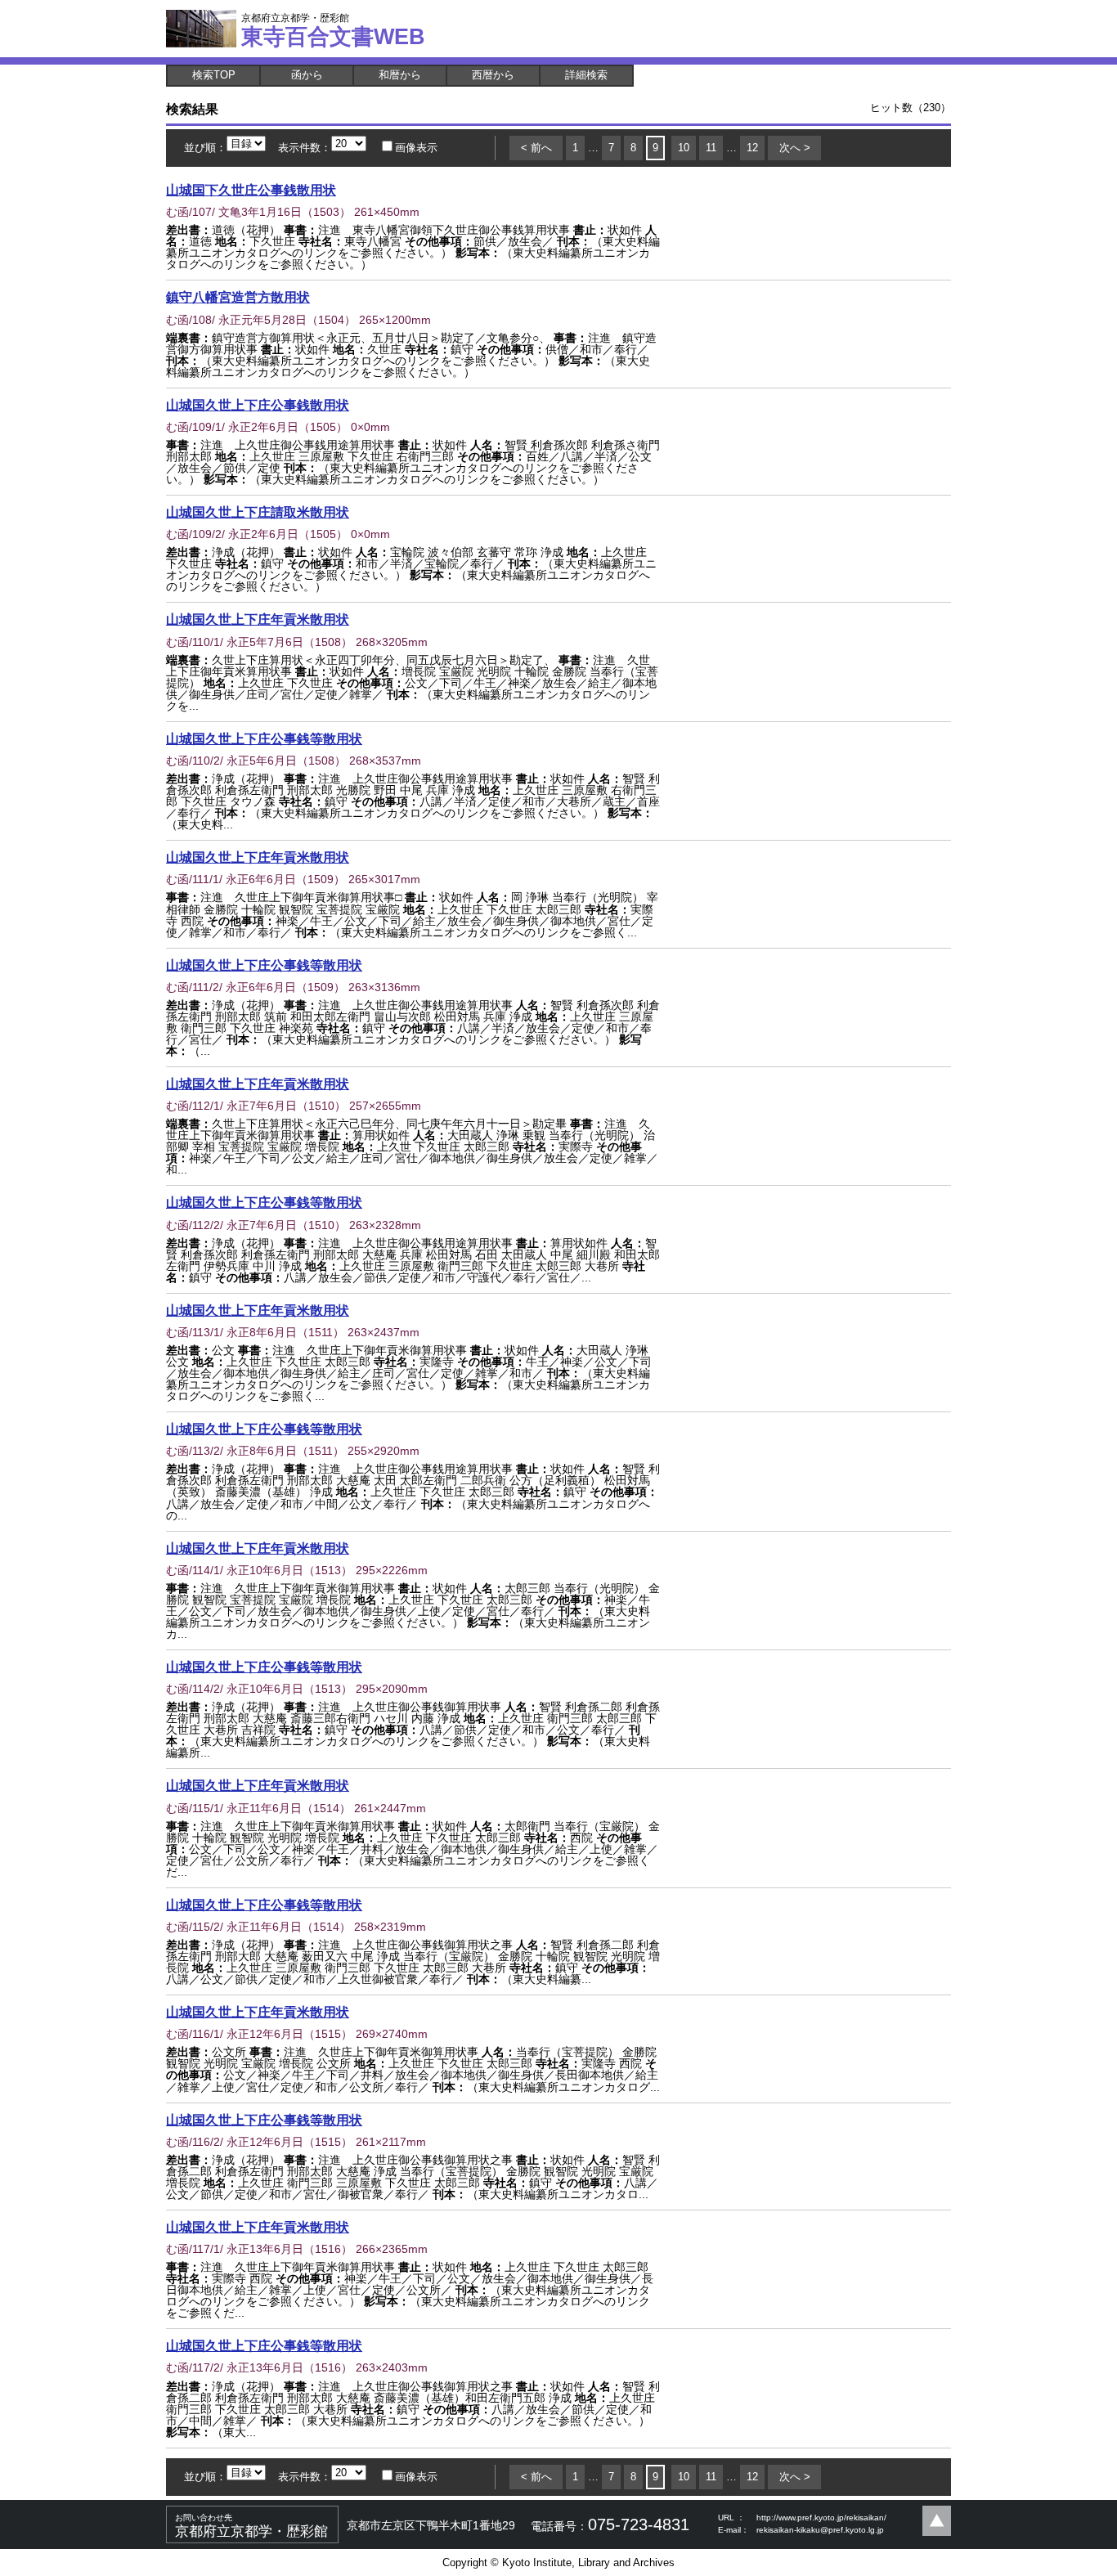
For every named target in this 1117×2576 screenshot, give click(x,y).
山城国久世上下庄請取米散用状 (258, 512)
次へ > (795, 148)
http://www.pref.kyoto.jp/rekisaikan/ (821, 2518)
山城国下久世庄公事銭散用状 (251, 190)
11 (711, 148)
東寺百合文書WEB (333, 30)
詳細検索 (586, 75)
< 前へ (536, 148)
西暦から (493, 75)
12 (752, 148)
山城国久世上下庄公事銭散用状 (258, 405)
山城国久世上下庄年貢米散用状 (258, 619)
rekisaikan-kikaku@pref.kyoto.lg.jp (820, 2530)
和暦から (400, 75)
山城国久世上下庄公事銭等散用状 (264, 738)
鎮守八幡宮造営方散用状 (238, 297)
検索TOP (214, 75)
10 (684, 148)
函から (307, 75)
